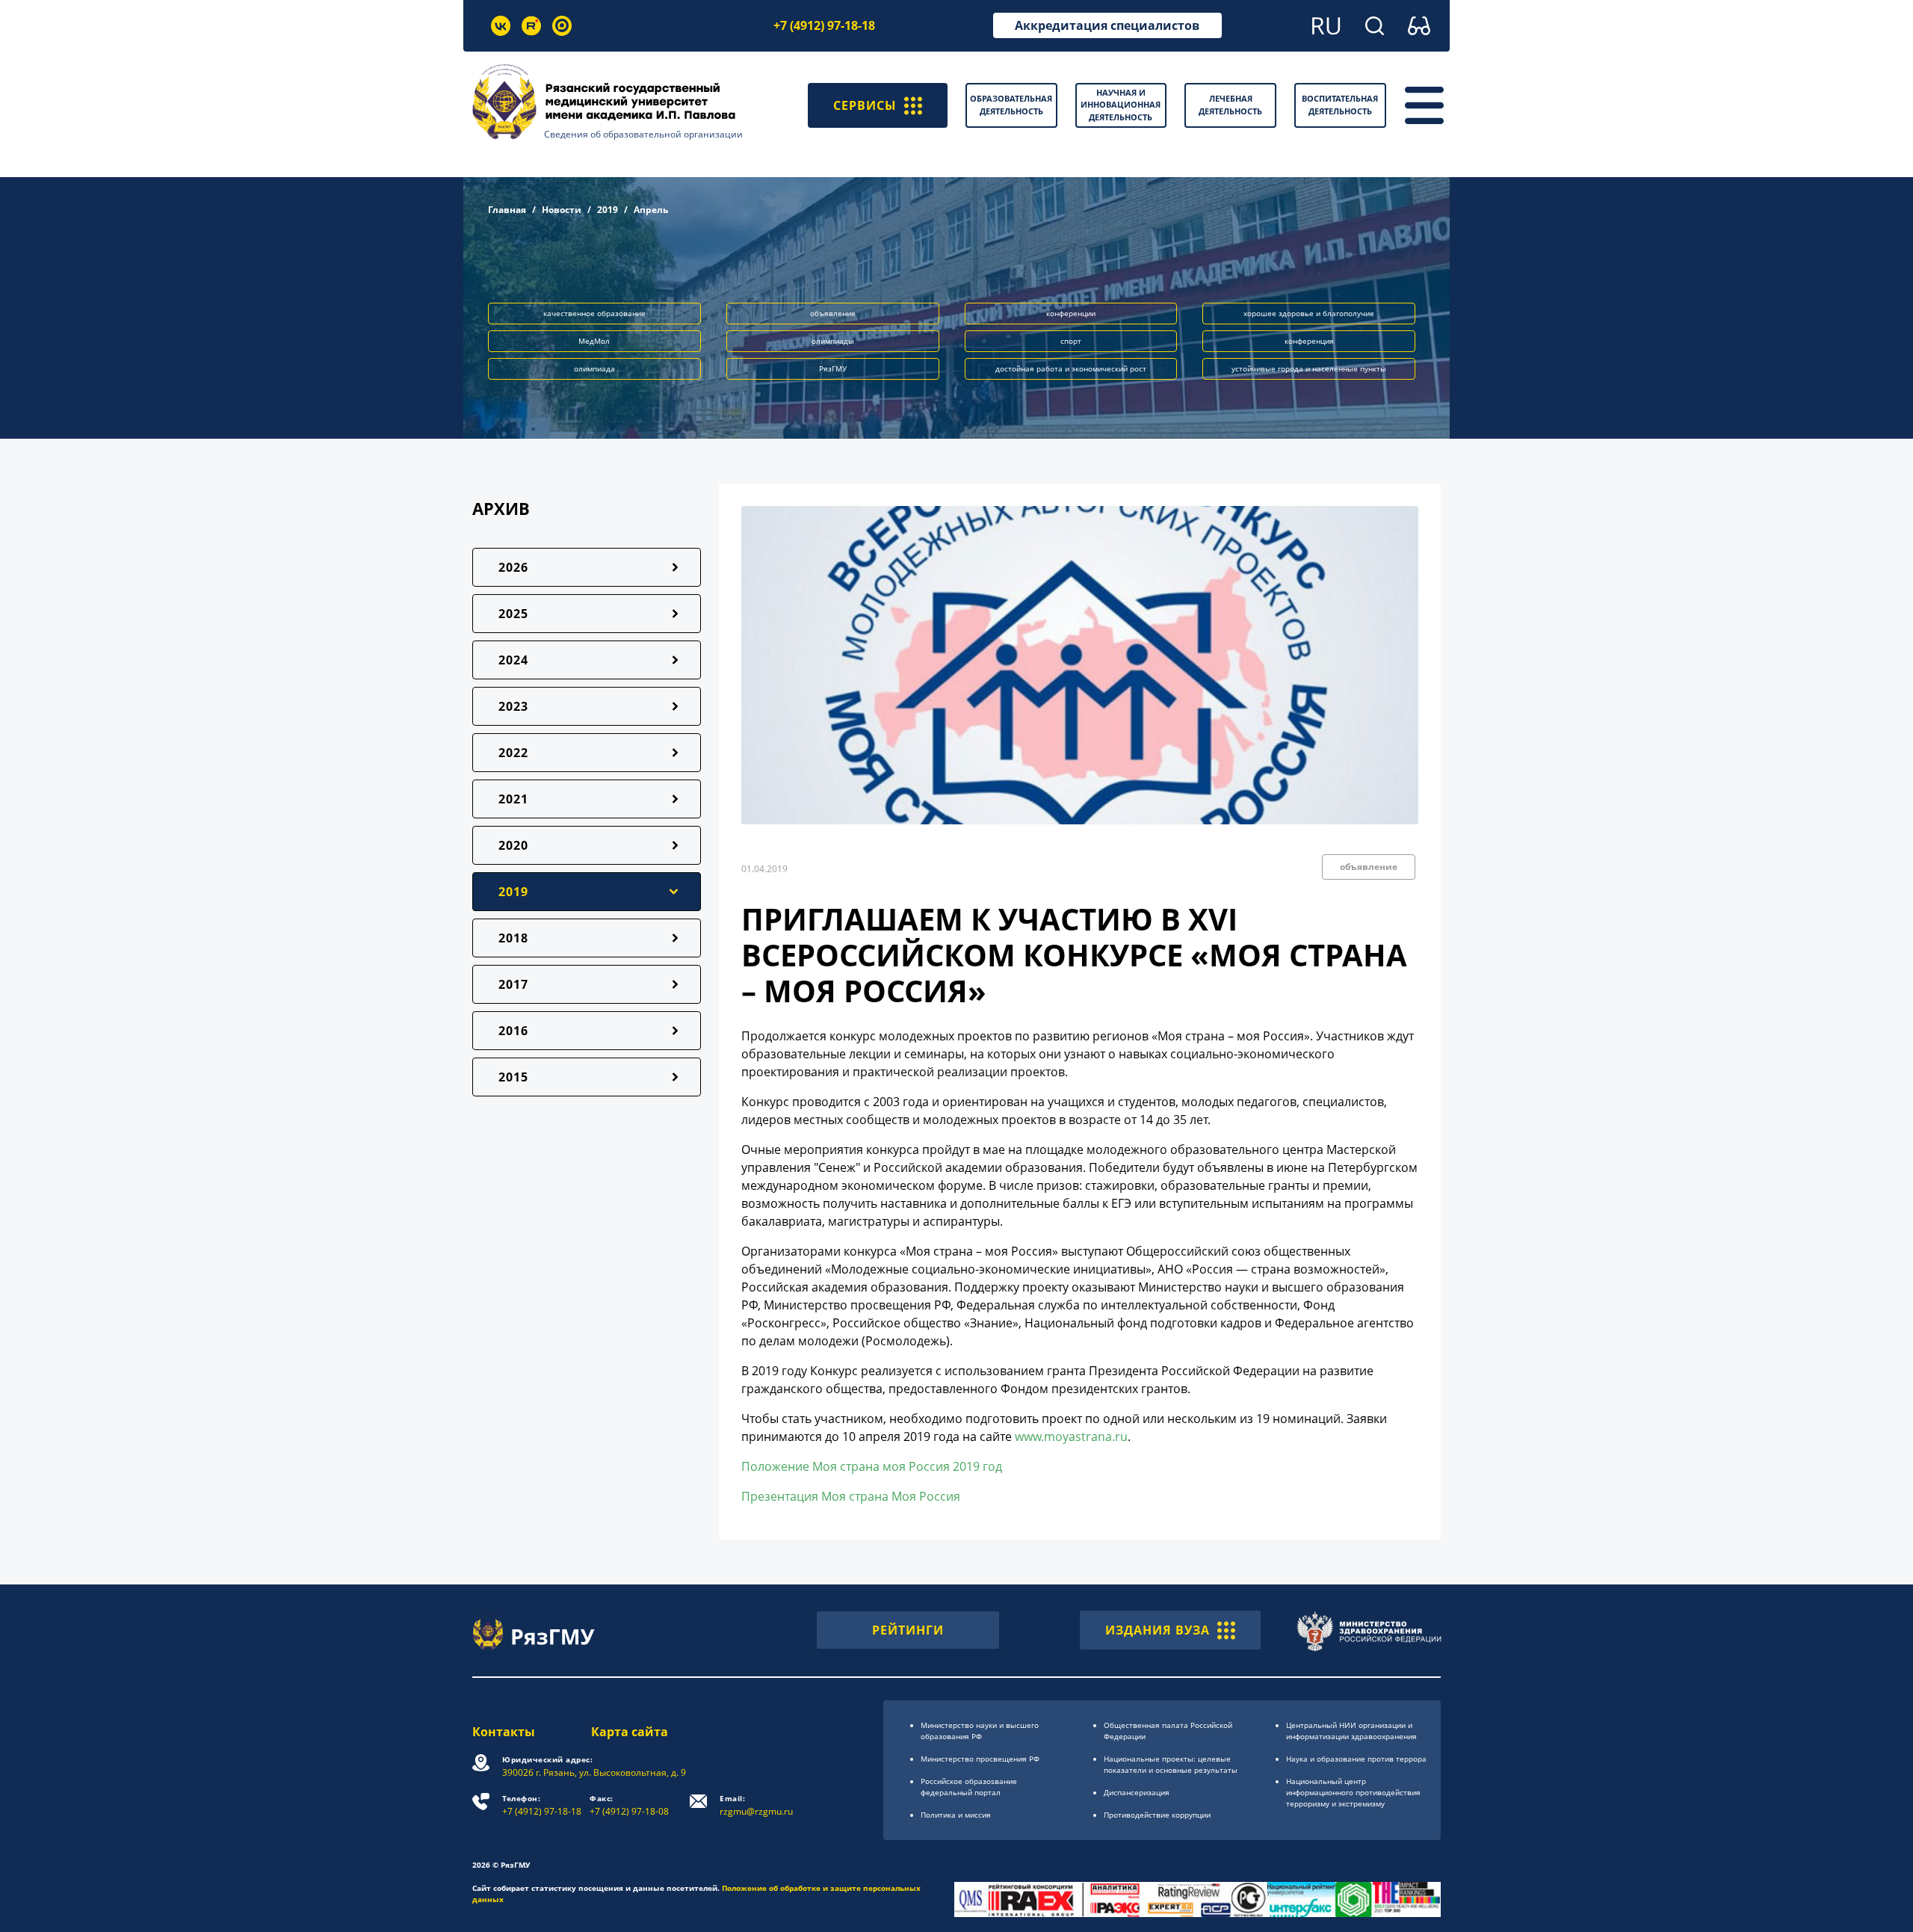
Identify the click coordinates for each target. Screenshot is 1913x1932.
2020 (513, 845)
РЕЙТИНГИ (908, 1630)
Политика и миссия (956, 1815)
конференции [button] (1071, 313)
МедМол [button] (594, 341)
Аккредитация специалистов (1107, 25)
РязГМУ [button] (833, 368)
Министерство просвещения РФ (980, 1759)
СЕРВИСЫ (865, 105)
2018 (513, 938)
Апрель (651, 210)
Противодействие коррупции (1157, 1815)
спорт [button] (1071, 341)
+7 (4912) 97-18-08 (629, 1805)
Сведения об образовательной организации (643, 134)
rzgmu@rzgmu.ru (756, 1805)
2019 (608, 210)
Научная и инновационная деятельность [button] (1121, 105)
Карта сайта (630, 1732)
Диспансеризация (1137, 1792)
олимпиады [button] (833, 341)
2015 (513, 1077)
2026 (513, 567)
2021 (513, 799)
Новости (562, 210)
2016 (513, 1031)
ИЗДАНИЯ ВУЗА (1158, 1630)
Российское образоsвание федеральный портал (969, 1787)
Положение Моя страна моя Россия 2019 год (872, 1466)
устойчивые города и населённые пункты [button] (1309, 368)
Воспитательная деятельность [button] (1340, 105)
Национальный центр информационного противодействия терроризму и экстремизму (1353, 1792)
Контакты (504, 1732)
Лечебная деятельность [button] (1230, 105)
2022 (513, 753)
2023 (513, 706)
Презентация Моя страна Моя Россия (851, 1496)
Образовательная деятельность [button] (1011, 105)
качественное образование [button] (594, 313)
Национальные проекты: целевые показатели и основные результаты (1171, 1764)
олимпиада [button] (594, 368)
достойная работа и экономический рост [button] (1071, 368)
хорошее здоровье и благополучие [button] (1309, 313)
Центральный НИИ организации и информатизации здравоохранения (1351, 1731)
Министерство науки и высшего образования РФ (980, 1731)
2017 (513, 984)
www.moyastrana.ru (1071, 1436)
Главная (507, 210)
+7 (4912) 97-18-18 (824, 25)
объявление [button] (833, 313)
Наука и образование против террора (1356, 1759)
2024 (513, 660)
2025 (513, 614)
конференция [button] (1309, 341)
